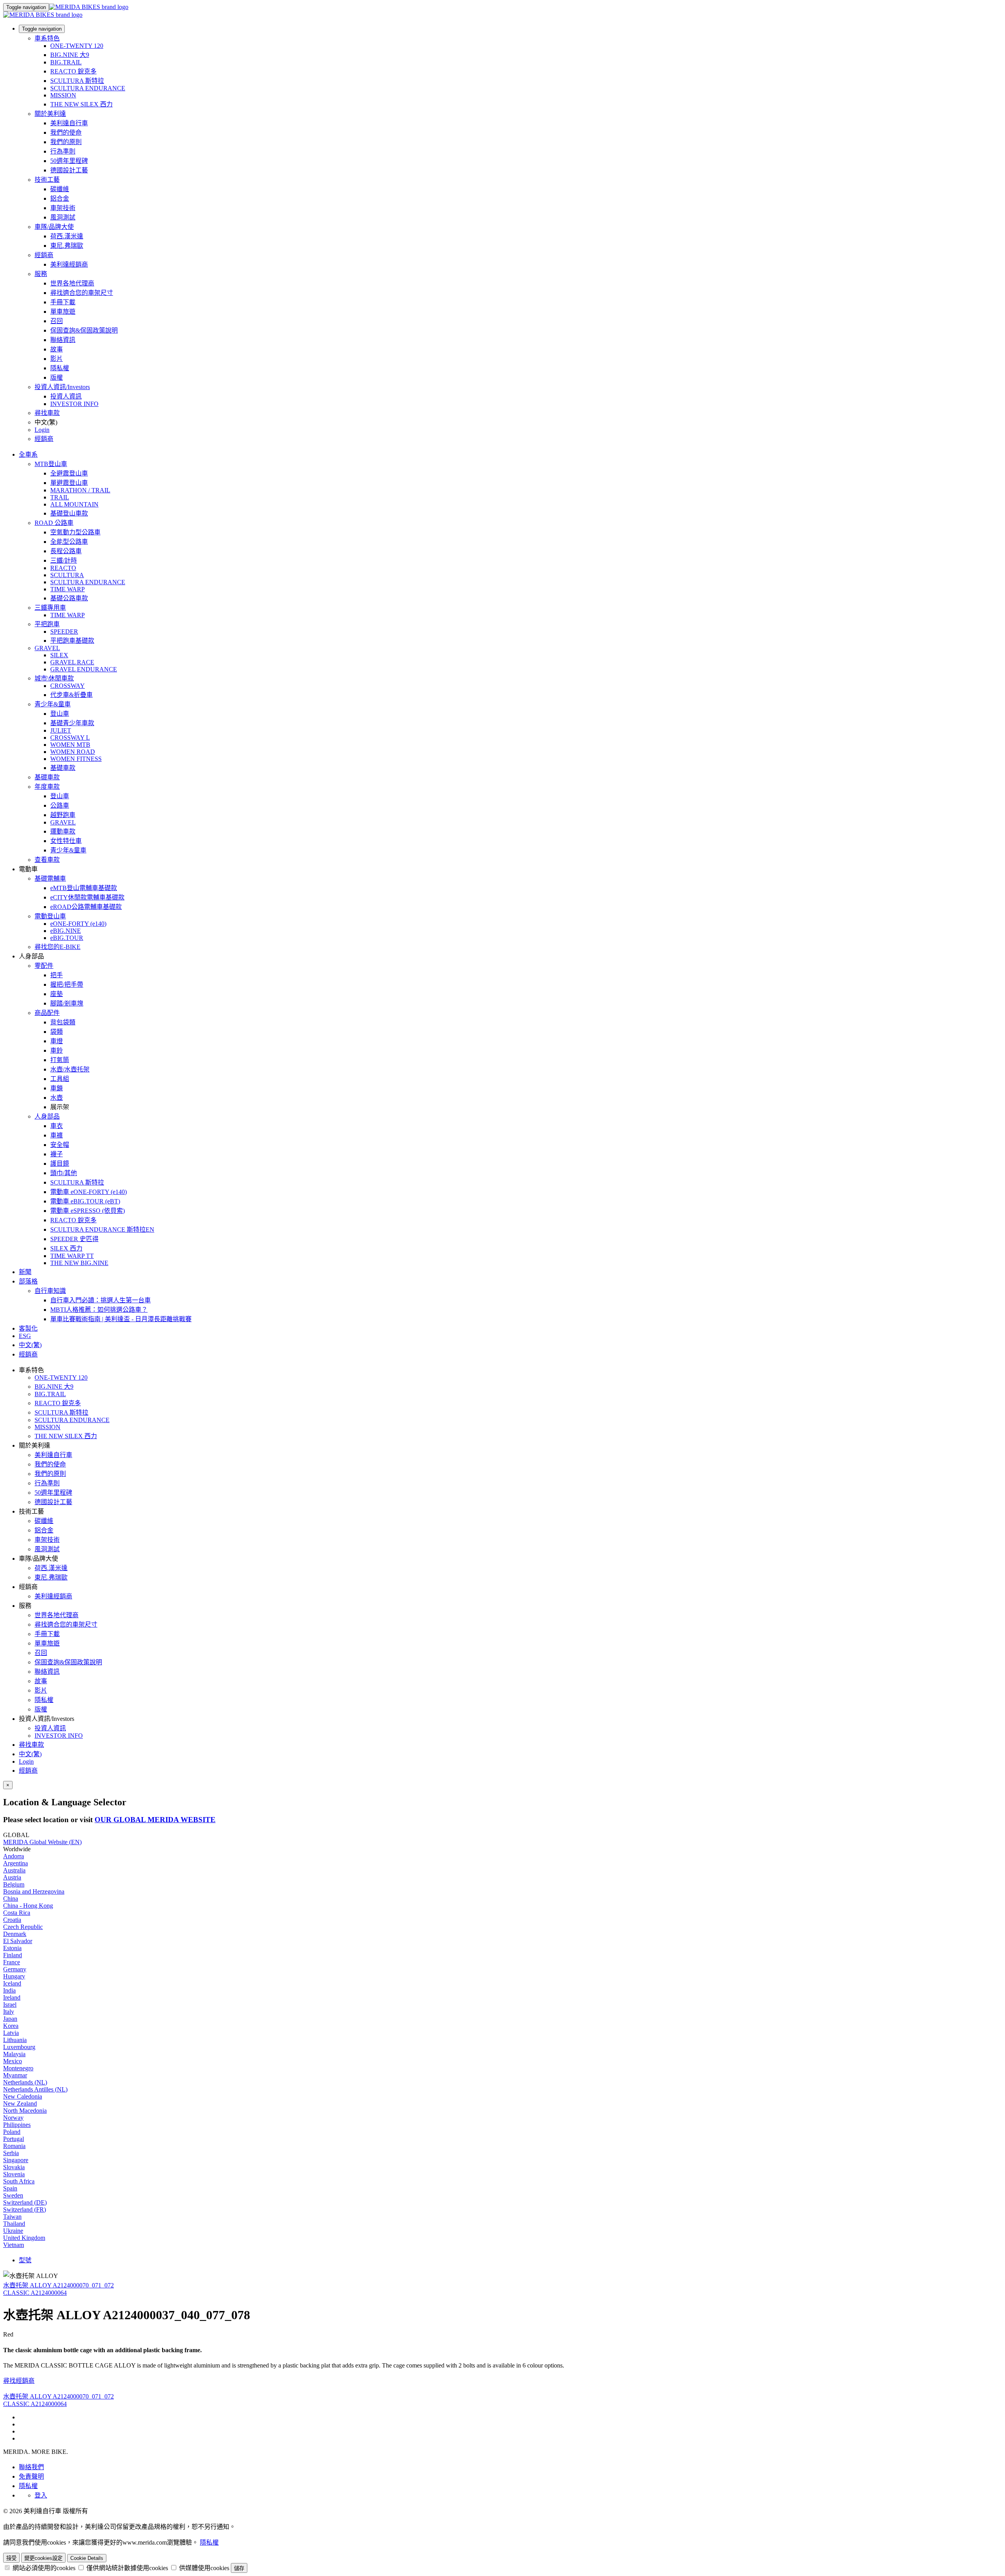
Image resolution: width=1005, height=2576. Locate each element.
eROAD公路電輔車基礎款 (86, 907)
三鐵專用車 (50, 608)
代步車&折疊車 (71, 695)
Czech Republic (23, 1927)
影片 (57, 359)
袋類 (57, 1032)
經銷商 (44, 255)
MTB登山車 (51, 464)
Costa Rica (17, 1913)
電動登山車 (50, 916)
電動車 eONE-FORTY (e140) (89, 1192)
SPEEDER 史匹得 (74, 1239)
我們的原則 (66, 142)
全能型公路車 (69, 542)
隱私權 (60, 368)
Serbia (11, 2153)
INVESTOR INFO (74, 404)
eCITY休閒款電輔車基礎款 (87, 897)
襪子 (57, 1154)
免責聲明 (31, 2476)
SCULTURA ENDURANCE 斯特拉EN (102, 1229)
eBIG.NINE (66, 931)
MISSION (63, 95)
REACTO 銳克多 (73, 71)
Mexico (13, 2061)
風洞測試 (63, 217)
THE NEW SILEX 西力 (81, 104)
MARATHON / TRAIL (80, 490)
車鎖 (57, 1088)
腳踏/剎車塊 (67, 1003)
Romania (14, 2146)
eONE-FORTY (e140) (78, 924)
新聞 (25, 1272)
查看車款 (47, 860)
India (9, 1990)
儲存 (239, 2568)
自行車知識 (50, 1291)
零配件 (44, 966)
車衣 (57, 1126)
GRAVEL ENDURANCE (84, 669)
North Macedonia (25, 2111)
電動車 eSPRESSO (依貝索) (88, 1211)
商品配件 (47, 1013)
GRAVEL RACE (72, 662)
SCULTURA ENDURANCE (88, 88)
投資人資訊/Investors (62, 387)
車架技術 (63, 208)
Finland (13, 1955)
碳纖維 (60, 189)
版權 (57, 378)
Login (42, 430)
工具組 (60, 1079)
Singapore (16, 2160)
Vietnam (14, 2245)
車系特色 (47, 38)
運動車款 (63, 831)
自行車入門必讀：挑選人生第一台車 (100, 1300)
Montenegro (18, 2068)
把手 (57, 975)
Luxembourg (19, 2047)
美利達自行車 (69, 123)
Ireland (12, 1997)
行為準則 (63, 151)
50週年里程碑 (69, 161)
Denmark (15, 1934)
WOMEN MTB (70, 745)
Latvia (11, 2033)
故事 (57, 349)
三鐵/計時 (64, 560)
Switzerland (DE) (25, 2202)
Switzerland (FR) (25, 2209)
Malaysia (14, 2054)
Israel (10, 2005)
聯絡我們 (31, 2467)
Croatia (12, 1920)
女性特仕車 (66, 841)
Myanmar (15, 2075)
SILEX (59, 655)
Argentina (16, 1863)
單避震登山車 (69, 483)
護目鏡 (60, 1164)
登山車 (60, 714)
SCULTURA (67, 575)
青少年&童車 (53, 704)
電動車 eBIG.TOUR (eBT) (85, 1201)
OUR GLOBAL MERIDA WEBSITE (155, 1820)
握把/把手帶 (67, 985)
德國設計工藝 (69, 170)
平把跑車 (47, 624)
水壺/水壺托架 (70, 1069)
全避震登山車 (69, 473)
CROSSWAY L (70, 738)
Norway (13, 2118)
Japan (10, 2019)
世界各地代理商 (72, 283)
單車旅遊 (63, 312)
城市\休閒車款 (54, 678)
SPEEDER (64, 632)
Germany (15, 1969)
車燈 (57, 1041)
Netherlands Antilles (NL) (35, 2089)
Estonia (12, 1948)
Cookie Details (87, 2558)
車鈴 (57, 1050)
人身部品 (47, 1116)
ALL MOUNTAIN (74, 504)
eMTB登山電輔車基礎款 (84, 888)
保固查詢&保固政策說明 (84, 330)
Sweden (13, 2195)
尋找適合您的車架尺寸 (82, 293)
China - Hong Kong (28, 1906)
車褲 (57, 1135)
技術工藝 (47, 180)
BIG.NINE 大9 (70, 55)
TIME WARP (68, 589)
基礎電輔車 (50, 878)
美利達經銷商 (69, 264)
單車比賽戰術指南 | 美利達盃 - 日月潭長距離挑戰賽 (121, 1319)
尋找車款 (47, 413)
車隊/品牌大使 (54, 227)
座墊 (57, 994)
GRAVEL (47, 648)
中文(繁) (30, 1754)
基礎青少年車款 (72, 723)
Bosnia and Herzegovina (34, 1891)
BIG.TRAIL (66, 62)
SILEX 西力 (66, 1248)
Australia (14, 1870)
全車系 (28, 454)
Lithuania (15, 2040)
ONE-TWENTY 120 (77, 46)
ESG (25, 1336)
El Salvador (18, 1941)
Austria (12, 1877)
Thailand (14, 2224)
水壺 (57, 1098)
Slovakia (14, 2167)
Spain (10, 2188)
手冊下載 (63, 302)
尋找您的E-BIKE (58, 947)
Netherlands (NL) (25, 2082)
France (12, 1962)
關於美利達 (50, 114)
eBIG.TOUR (67, 938)
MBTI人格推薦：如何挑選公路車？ (99, 1310)
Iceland (12, 1983)
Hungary (14, 1976)
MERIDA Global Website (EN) (42, 1842)
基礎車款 (63, 768)
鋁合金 (60, 198)
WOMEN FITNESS (76, 759)
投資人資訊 (66, 396)
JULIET (61, 730)
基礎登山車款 (69, 513)
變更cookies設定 (43, 2558)
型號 (25, 2260)
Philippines (17, 2125)
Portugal (14, 2139)
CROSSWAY (68, 686)
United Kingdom (24, 2238)
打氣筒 (60, 1060)
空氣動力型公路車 (75, 532)
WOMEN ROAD (73, 752)
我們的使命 (66, 133)
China (11, 1899)
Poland (12, 2132)
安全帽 (60, 1145)
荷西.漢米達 (67, 236)
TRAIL (60, 497)
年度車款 (47, 787)
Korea (11, 2026)
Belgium (14, 1884)
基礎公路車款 (69, 598)
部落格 (28, 1281)
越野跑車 (63, 815)
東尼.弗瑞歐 (67, 246)
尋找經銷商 (19, 2381)
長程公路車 (66, 551)
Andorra (14, 1856)
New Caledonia (23, 2096)
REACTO (63, 568)
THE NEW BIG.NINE (79, 1263)
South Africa (19, 2181)
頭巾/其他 (64, 1173)
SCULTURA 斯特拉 (77, 81)
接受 (11, 2558)
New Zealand (20, 2103)
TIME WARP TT (72, 1256)
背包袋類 (63, 1022)
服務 (41, 274)
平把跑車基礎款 (72, 641)
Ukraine (13, 2231)
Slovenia (14, 2174)
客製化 (28, 1328)
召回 (57, 321)
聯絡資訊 (63, 340)
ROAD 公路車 (54, 523)
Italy (9, 2012)
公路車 (60, 805)
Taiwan (12, 2217)
